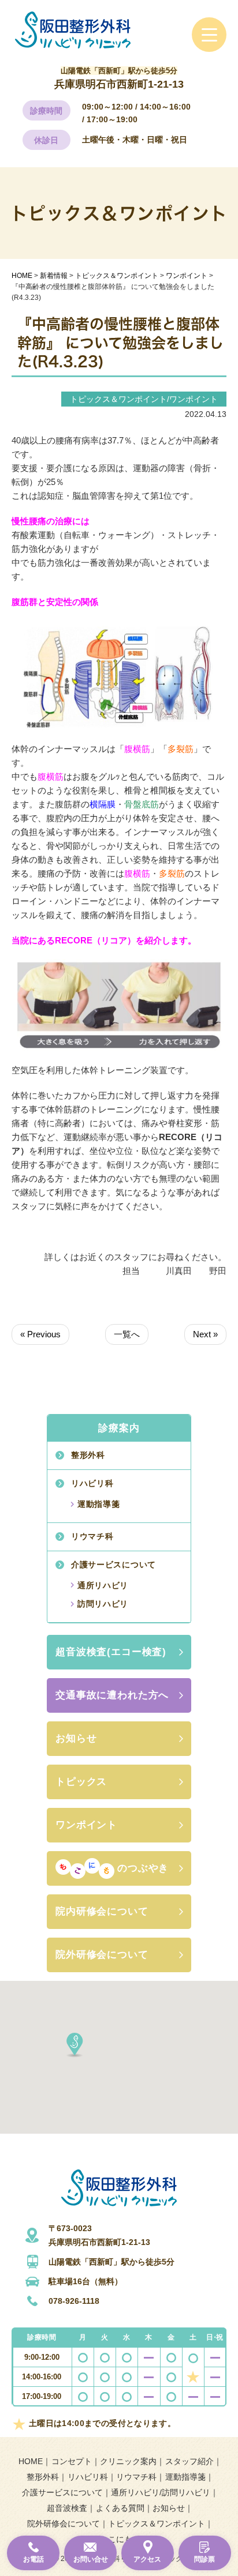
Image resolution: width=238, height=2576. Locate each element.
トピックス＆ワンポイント (157, 2524)
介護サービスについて (114, 1565)
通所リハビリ (103, 1585)
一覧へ (127, 1334)
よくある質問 (120, 2508)
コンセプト (72, 2461)
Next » (205, 1334)
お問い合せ (91, 2559)
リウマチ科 (92, 1536)
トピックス (81, 1782)
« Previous (40, 1334)
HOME (31, 2461)
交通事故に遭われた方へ (112, 1695)
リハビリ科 (92, 1483)
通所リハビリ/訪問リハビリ (161, 2492)
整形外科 (88, 1455)
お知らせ (76, 1738)
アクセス (147, 2559)
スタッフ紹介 (189, 2461)
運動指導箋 (99, 1504)
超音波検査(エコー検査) (111, 1652)
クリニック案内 (128, 2461)
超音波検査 (67, 2508)
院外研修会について (102, 1955)
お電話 (34, 2559)
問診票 (204, 2559)
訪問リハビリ (103, 1604)
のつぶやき (143, 1868)
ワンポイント (86, 1825)
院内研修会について (102, 1911)
